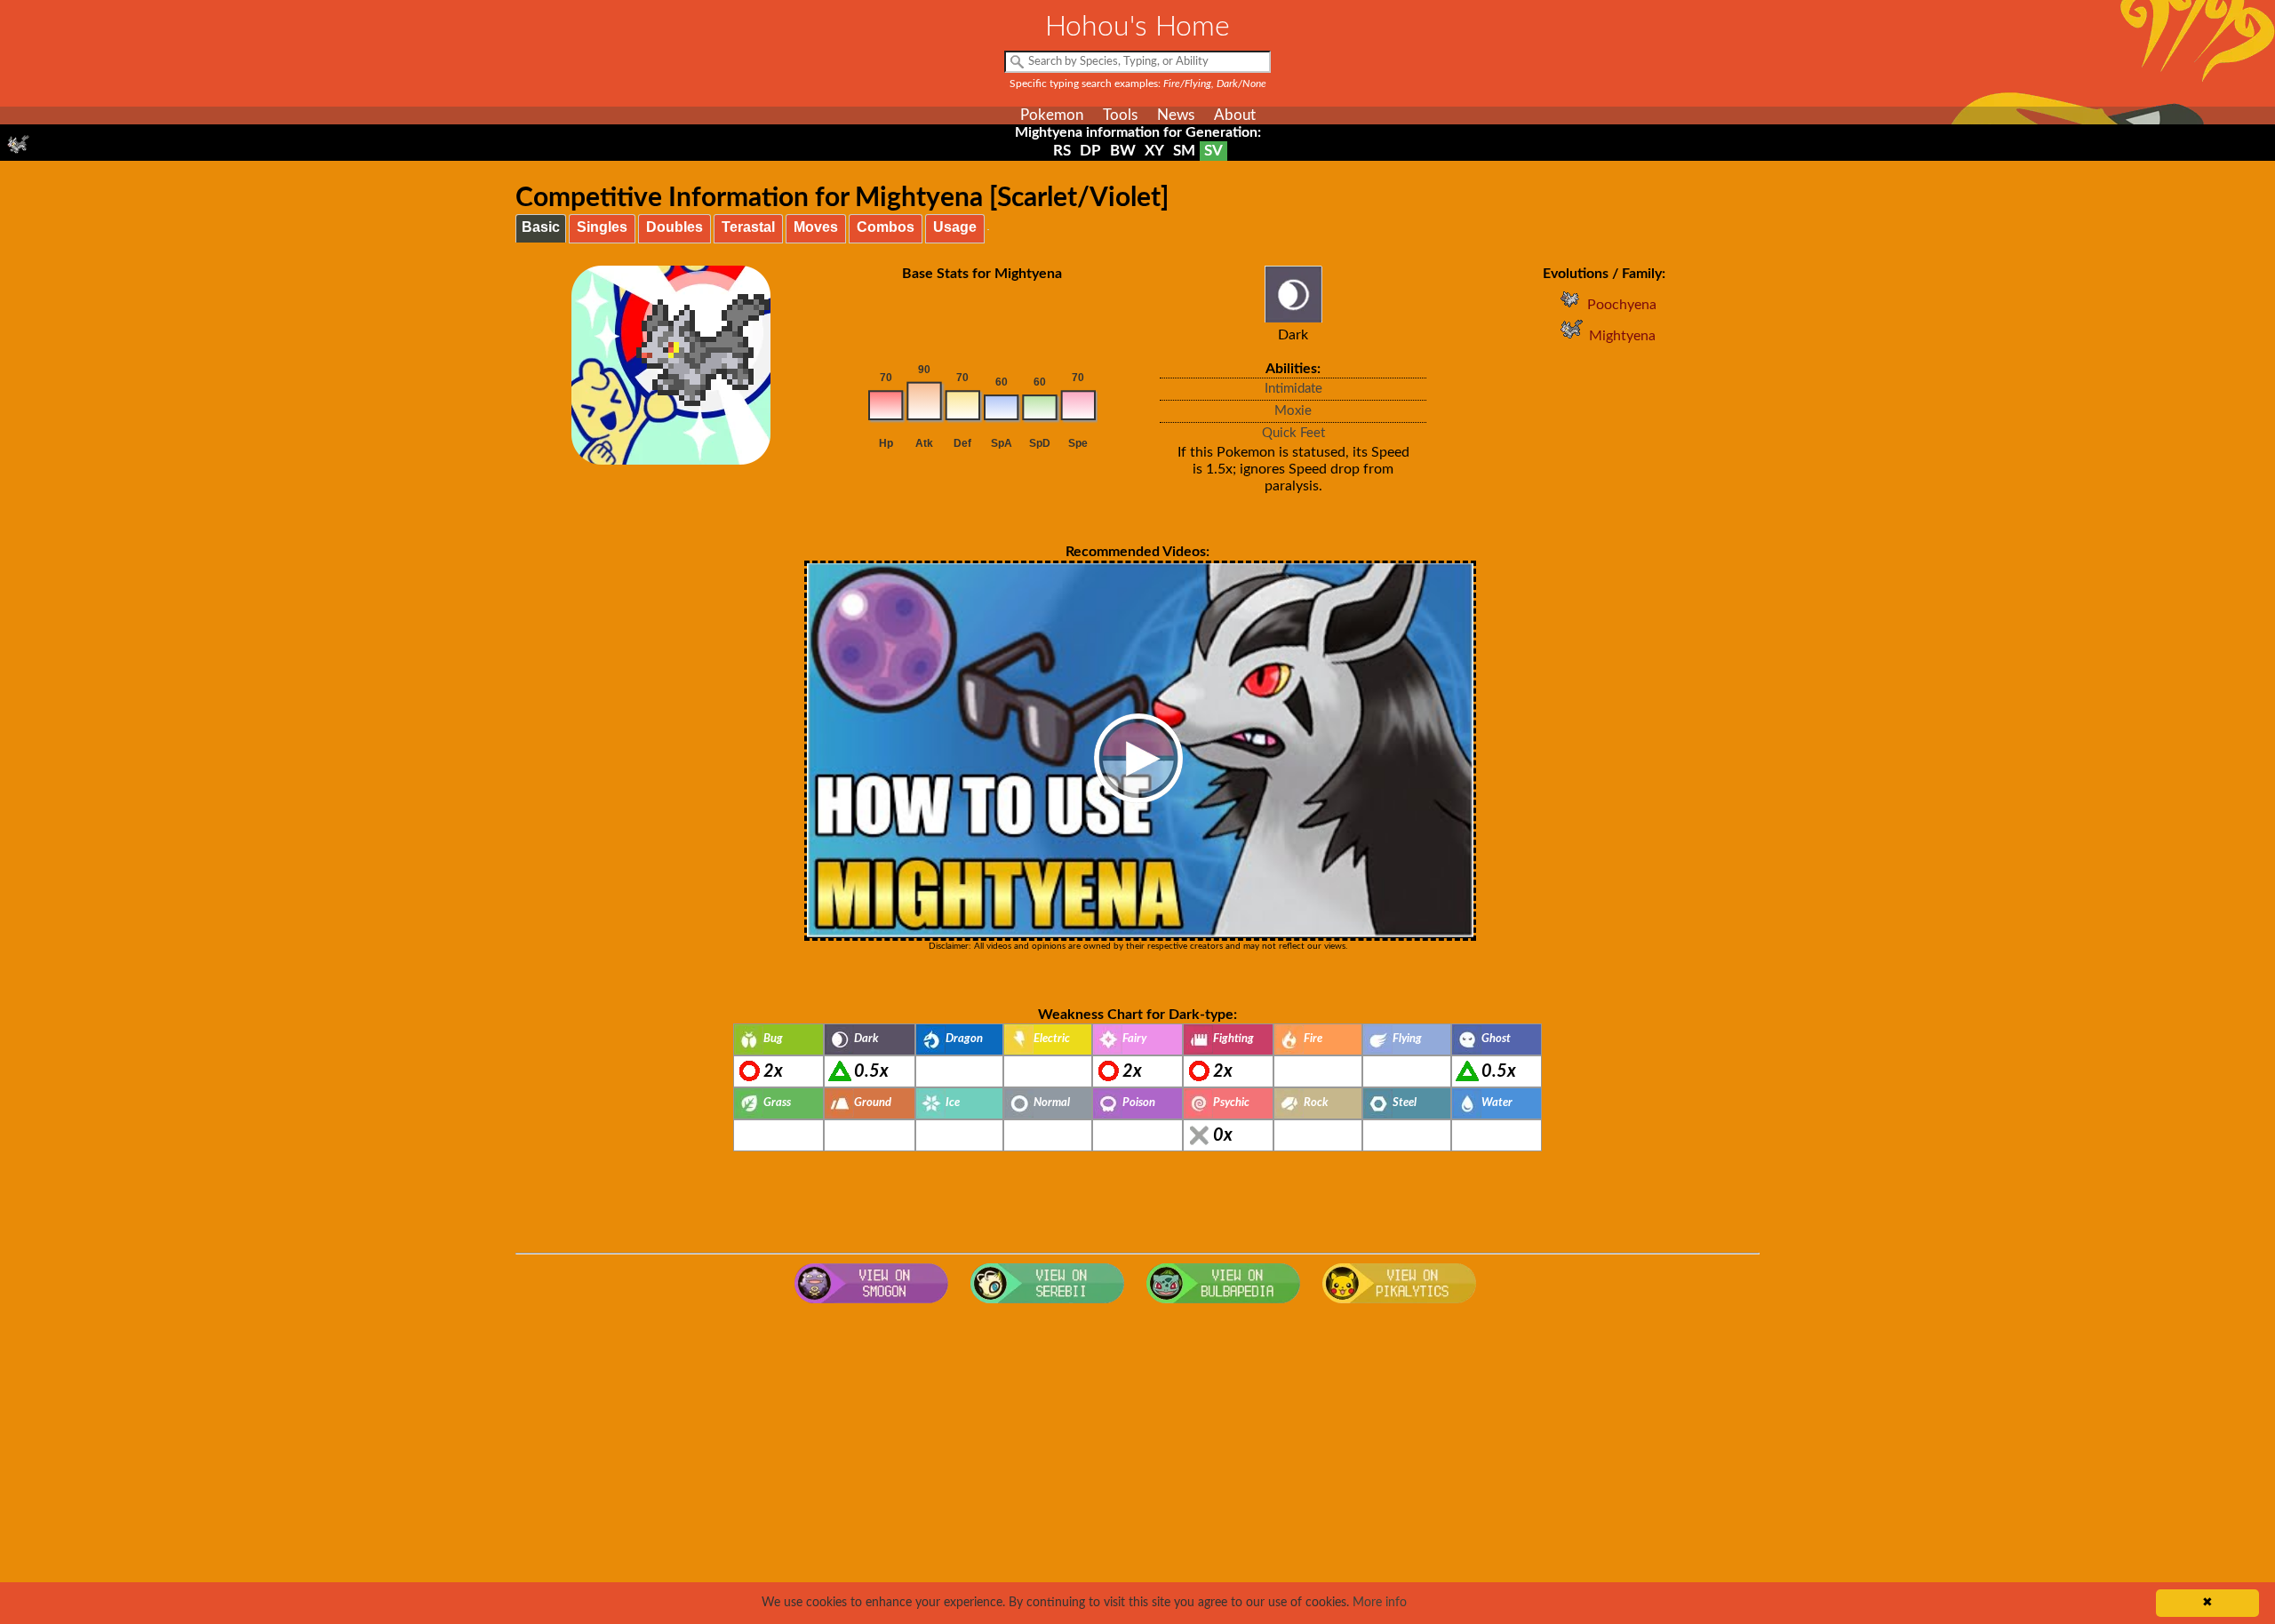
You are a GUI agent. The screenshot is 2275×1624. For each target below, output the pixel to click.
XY (1154, 151)
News (1176, 115)
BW (1123, 151)
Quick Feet (1293, 433)
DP (1090, 151)
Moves (816, 227)
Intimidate (1293, 389)
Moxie (1293, 411)
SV (1213, 151)
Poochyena (1622, 305)
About (1235, 115)
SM (1184, 151)
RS (1062, 151)
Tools (1120, 115)
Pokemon (1052, 115)
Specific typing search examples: (1138, 84)
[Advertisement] (1137, 1454)
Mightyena (1622, 336)
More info (1380, 1603)
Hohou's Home (1137, 27)
